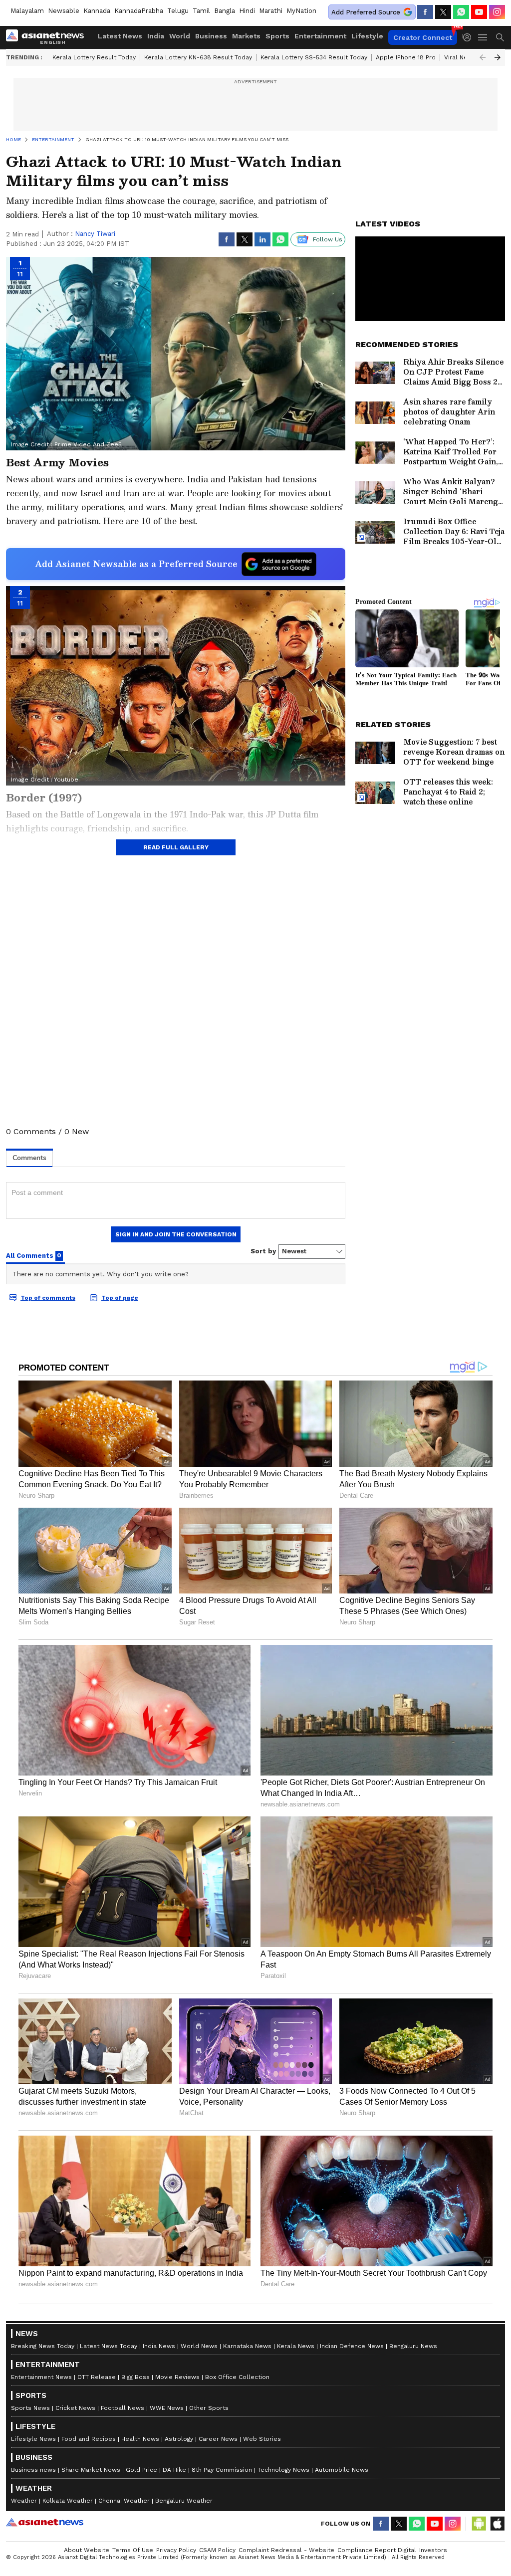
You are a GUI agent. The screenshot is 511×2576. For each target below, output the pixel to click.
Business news (33, 2470)
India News (159, 2346)
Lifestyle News (33, 2439)
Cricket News (75, 2408)
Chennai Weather (124, 2501)
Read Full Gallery (176, 847)
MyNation (301, 11)
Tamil (201, 11)
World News (199, 2346)
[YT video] (479, 12)
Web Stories (262, 2439)
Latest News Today (109, 2346)
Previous (483, 57)
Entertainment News (41, 2377)
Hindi (247, 11)
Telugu (178, 11)
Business (211, 36)
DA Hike (174, 2470)
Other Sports (209, 2408)
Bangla (225, 11)
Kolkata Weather (68, 2501)
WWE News (167, 2408)
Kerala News (296, 2346)
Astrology (179, 2439)
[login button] (470, 37)
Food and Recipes (89, 2439)
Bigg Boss (135, 2377)
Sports (277, 36)
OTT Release (97, 2377)
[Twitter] (443, 12)
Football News (123, 2408)
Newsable (64, 11)
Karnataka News (247, 2346)
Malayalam (27, 11)
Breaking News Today (43, 2346)
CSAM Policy (217, 2550)
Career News (218, 2439)
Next (498, 57)
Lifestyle (367, 36)
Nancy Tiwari (95, 234)
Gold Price (141, 2470)
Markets (246, 36)
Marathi (271, 11)
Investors (433, 2550)
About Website (87, 2550)
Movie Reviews (177, 2377)
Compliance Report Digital (377, 2550)
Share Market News (91, 2470)
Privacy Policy (176, 2550)
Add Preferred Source (366, 12)
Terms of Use (133, 2550)
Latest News (120, 36)
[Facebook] (425, 12)
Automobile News (342, 2470)
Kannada (97, 11)
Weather (24, 2501)
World (180, 36)
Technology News (283, 2470)
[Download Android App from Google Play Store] (479, 2524)
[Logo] (48, 37)
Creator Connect (423, 37)
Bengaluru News (413, 2346)
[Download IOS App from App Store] (497, 2524)
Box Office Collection (237, 2377)
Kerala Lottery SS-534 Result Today (314, 57)
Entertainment (320, 36)
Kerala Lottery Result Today (94, 57)
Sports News (30, 2408)
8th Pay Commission (222, 2470)
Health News (140, 2439)
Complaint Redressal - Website (286, 2550)
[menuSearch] (500, 37)
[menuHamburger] (483, 37)
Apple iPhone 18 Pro (406, 57)
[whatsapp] (461, 12)
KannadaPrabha (139, 11)
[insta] (497, 12)
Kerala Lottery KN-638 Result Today (198, 57)
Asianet (45, 2522)
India (156, 36)
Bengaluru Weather (184, 2501)
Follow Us (328, 239)
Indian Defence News (352, 2346)
